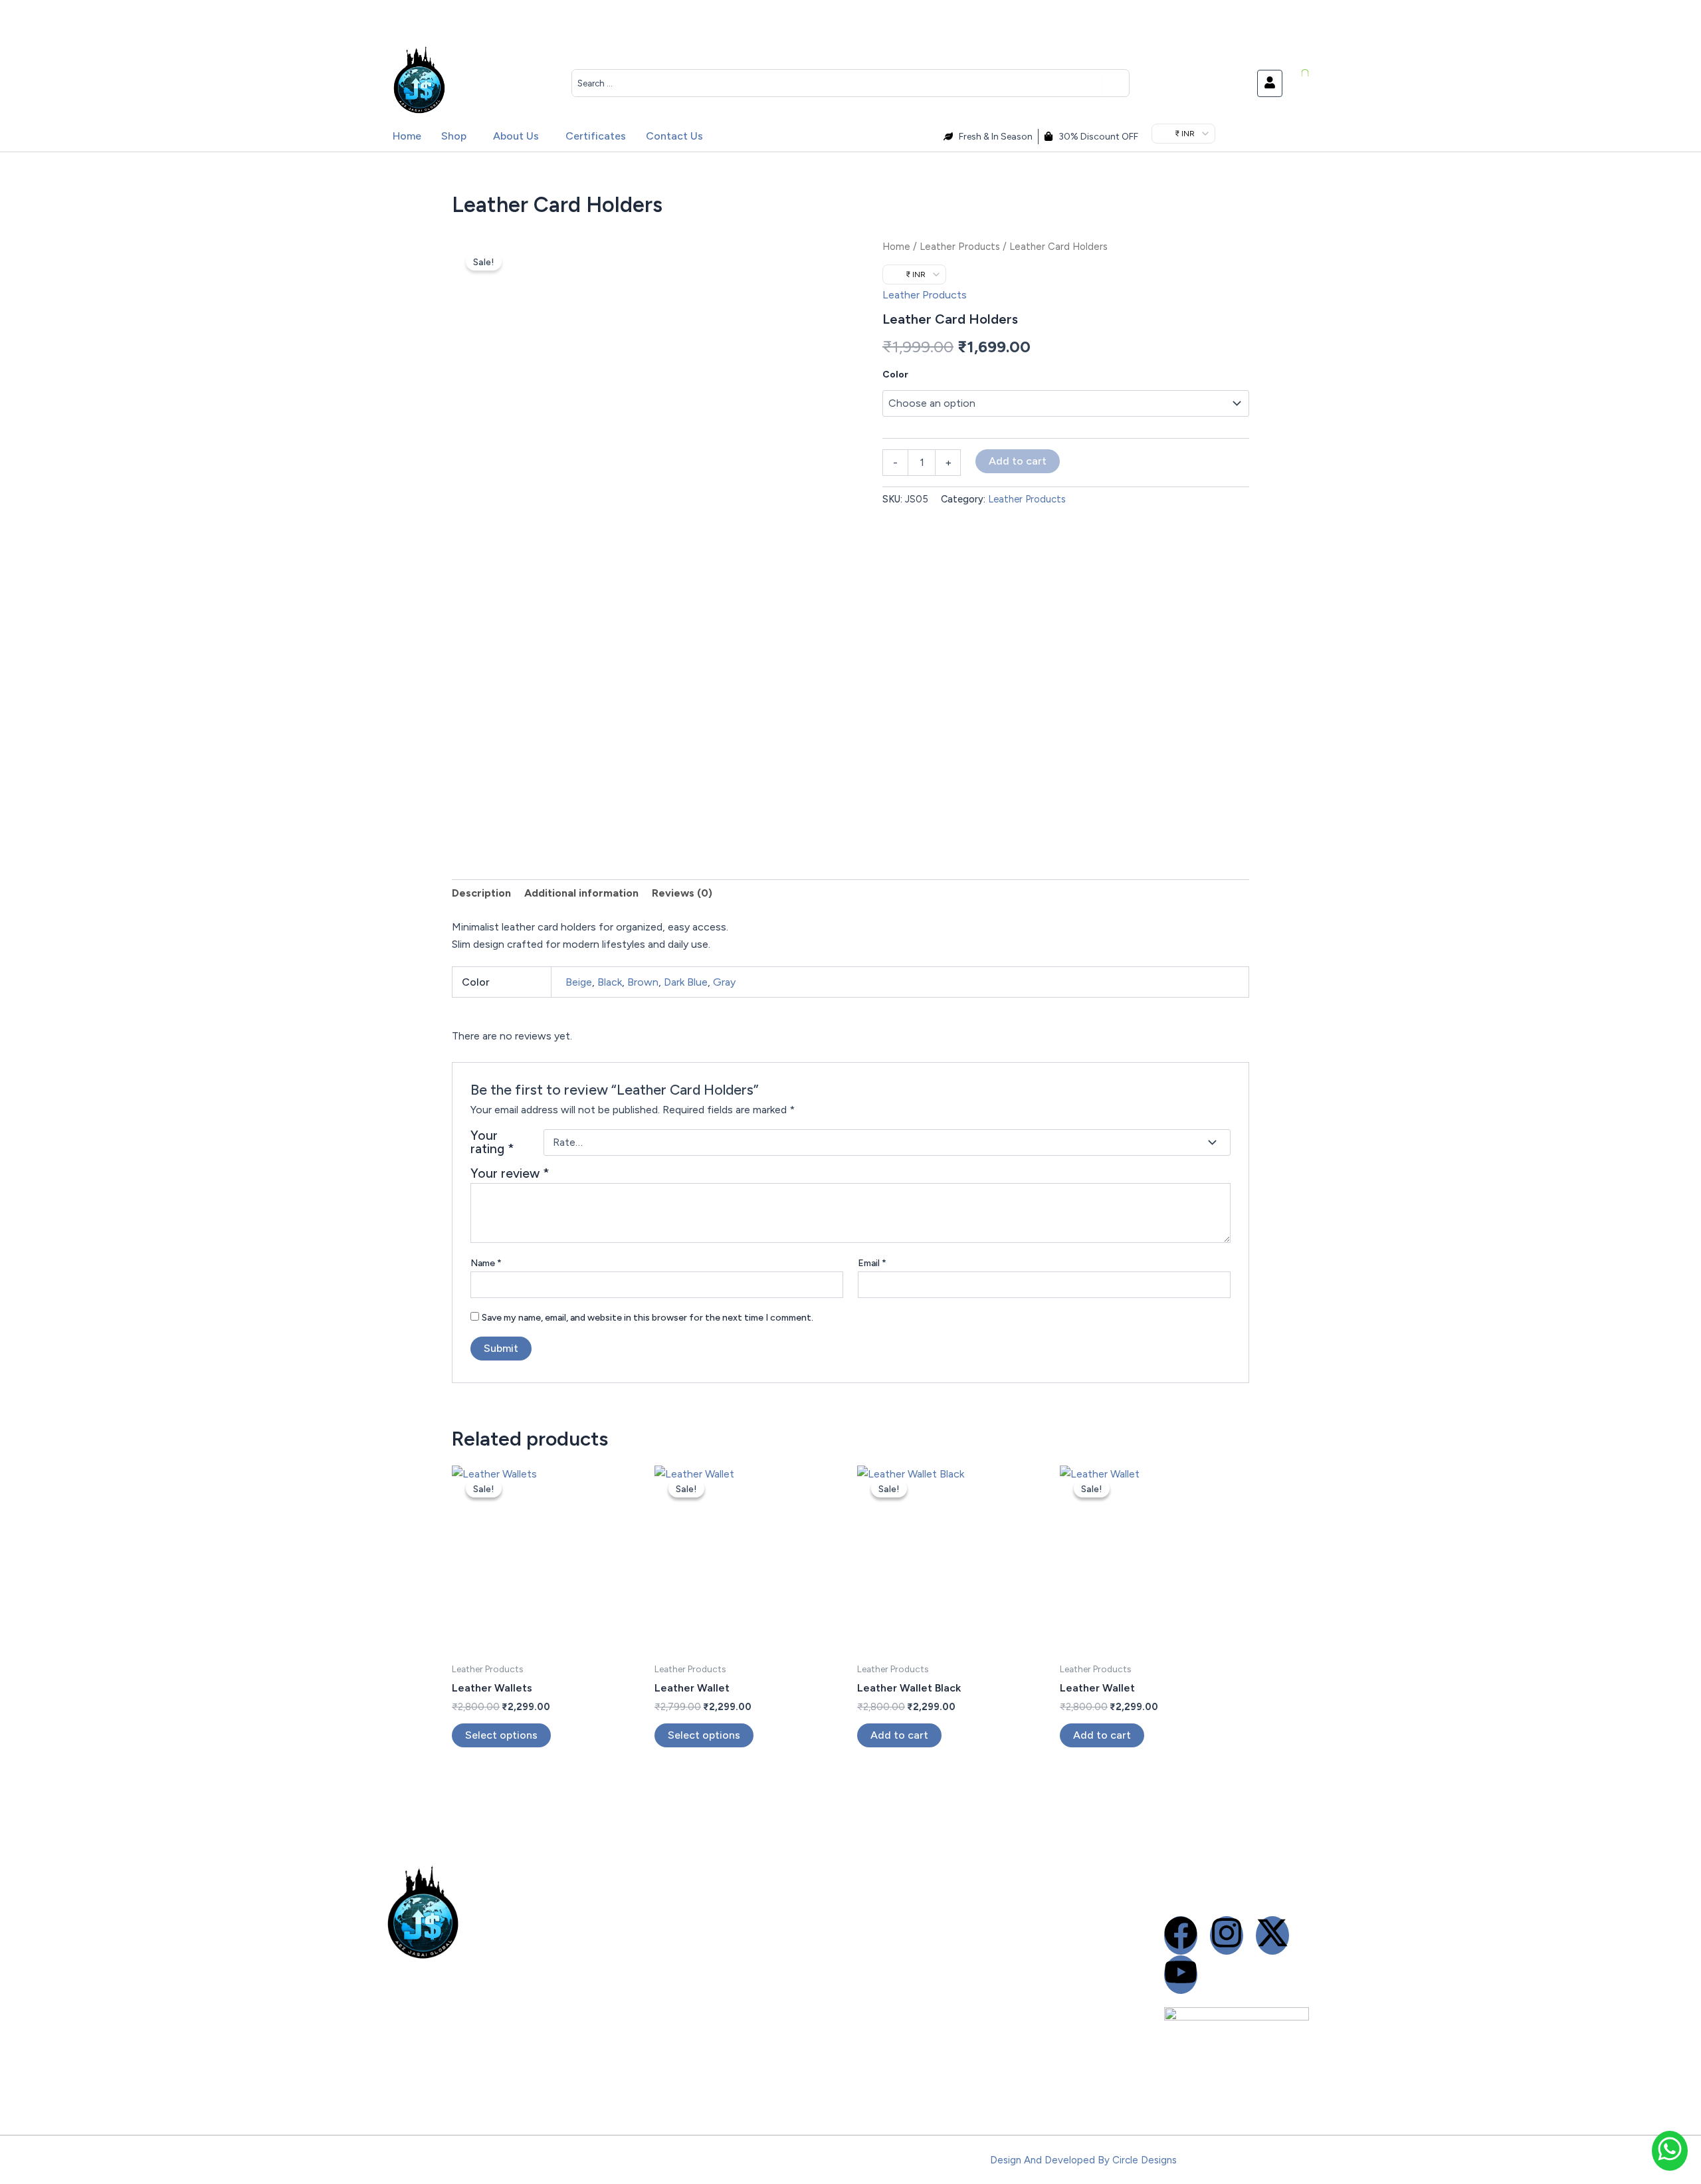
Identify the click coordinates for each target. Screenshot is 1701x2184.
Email (872, 1263)
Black (610, 982)
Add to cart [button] (899, 1735)
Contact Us (674, 136)
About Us (516, 136)
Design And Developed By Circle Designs (1083, 2160)
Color (895, 375)
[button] (457, 136)
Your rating (492, 1143)
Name (486, 1263)
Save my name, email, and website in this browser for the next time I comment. (648, 1318)
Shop (454, 136)
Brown (643, 982)
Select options (501, 1735)
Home (407, 136)
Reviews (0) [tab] (682, 893)
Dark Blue (686, 982)
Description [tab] (481, 893)
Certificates (596, 136)
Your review (510, 1173)
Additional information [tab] (581, 893)
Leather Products (960, 247)
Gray (724, 982)
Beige (579, 982)
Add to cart (1018, 461)
